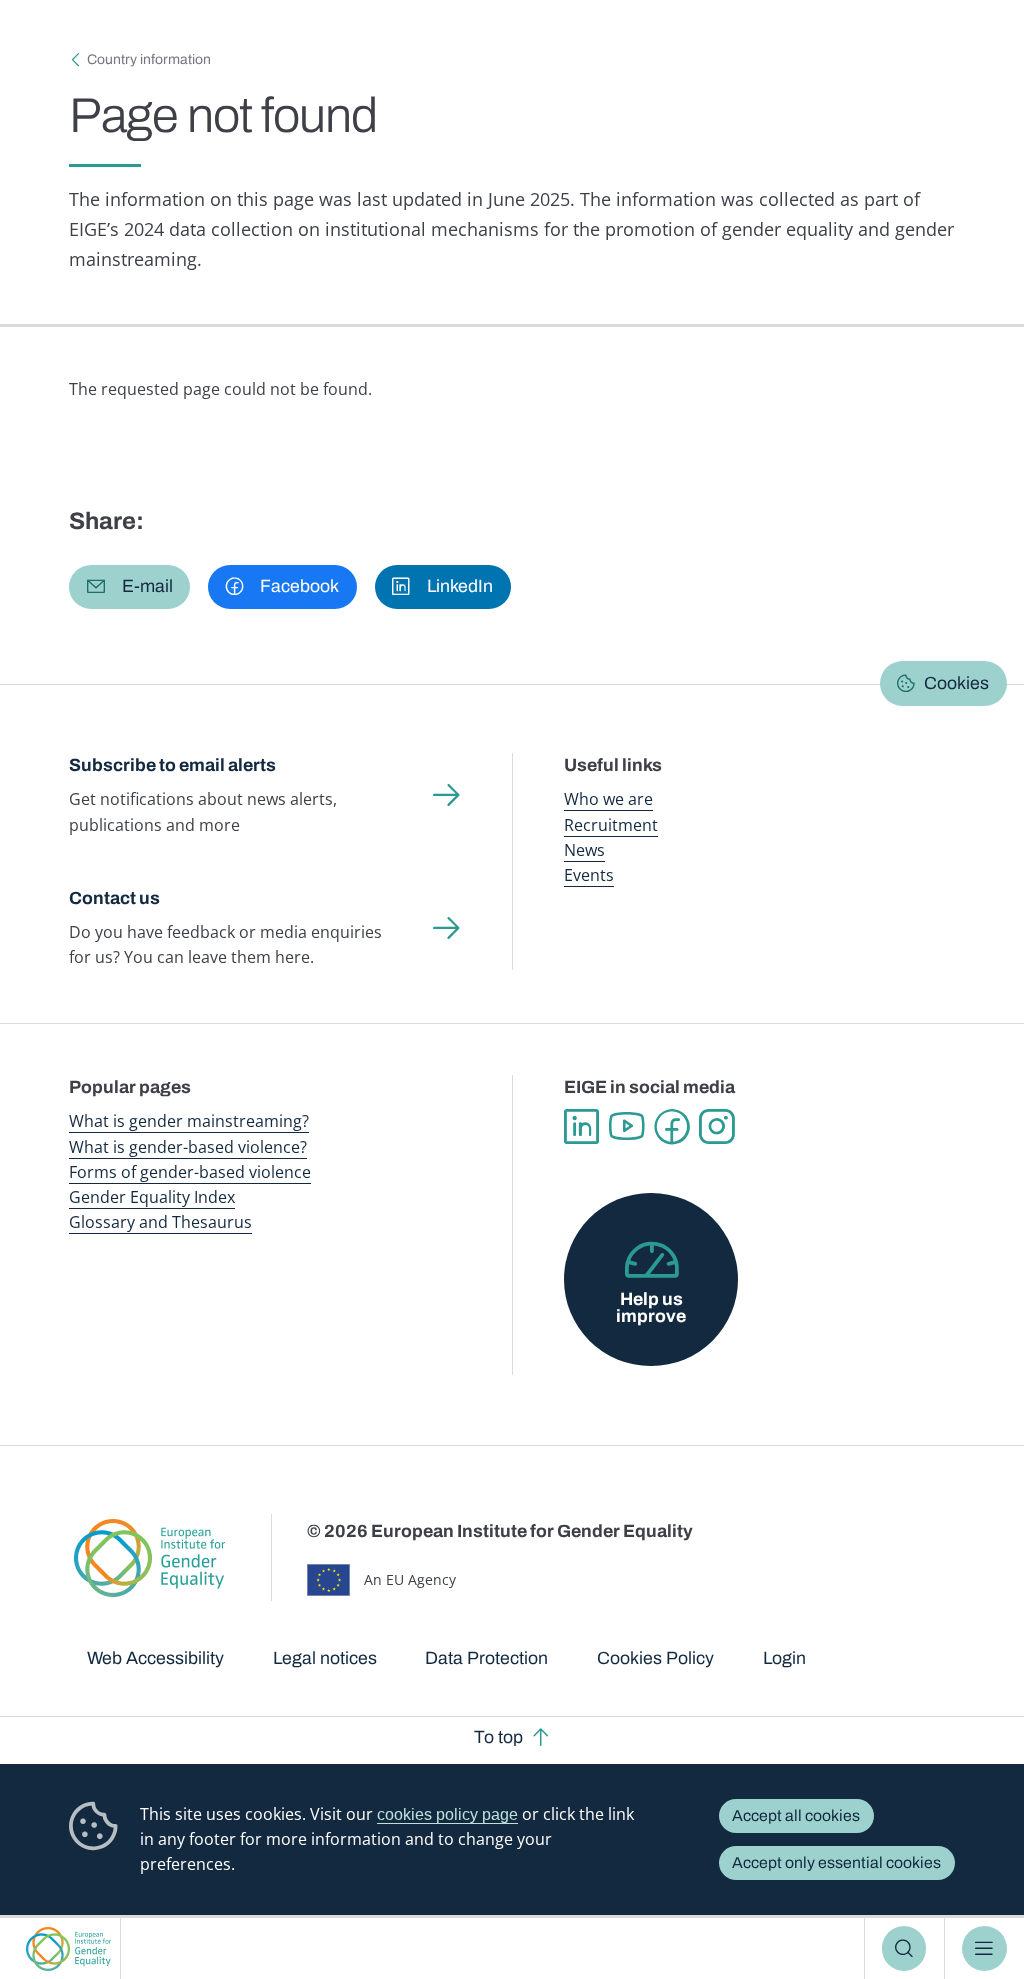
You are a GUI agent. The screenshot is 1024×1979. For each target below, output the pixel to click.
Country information (149, 59)
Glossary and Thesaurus (160, 1222)
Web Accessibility (155, 1658)
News (584, 850)
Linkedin (581, 1126)
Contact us (114, 898)
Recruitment (611, 825)
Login (784, 1658)
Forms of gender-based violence (190, 1172)
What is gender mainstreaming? (189, 1121)
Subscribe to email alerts (172, 765)
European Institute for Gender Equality (68, 1948)
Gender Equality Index (152, 1197)
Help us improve (651, 1308)
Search (904, 1948)
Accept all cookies (796, 1815)
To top (498, 1737)
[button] (129, 587)
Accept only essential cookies (836, 1862)
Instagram (716, 1126)
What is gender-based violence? (188, 1147)
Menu (984, 1948)
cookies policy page (447, 1814)
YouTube (626, 1126)
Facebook (671, 1126)
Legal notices (325, 1658)
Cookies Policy (655, 1658)
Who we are (608, 799)
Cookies (956, 683)
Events (589, 875)
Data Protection (486, 1658)
